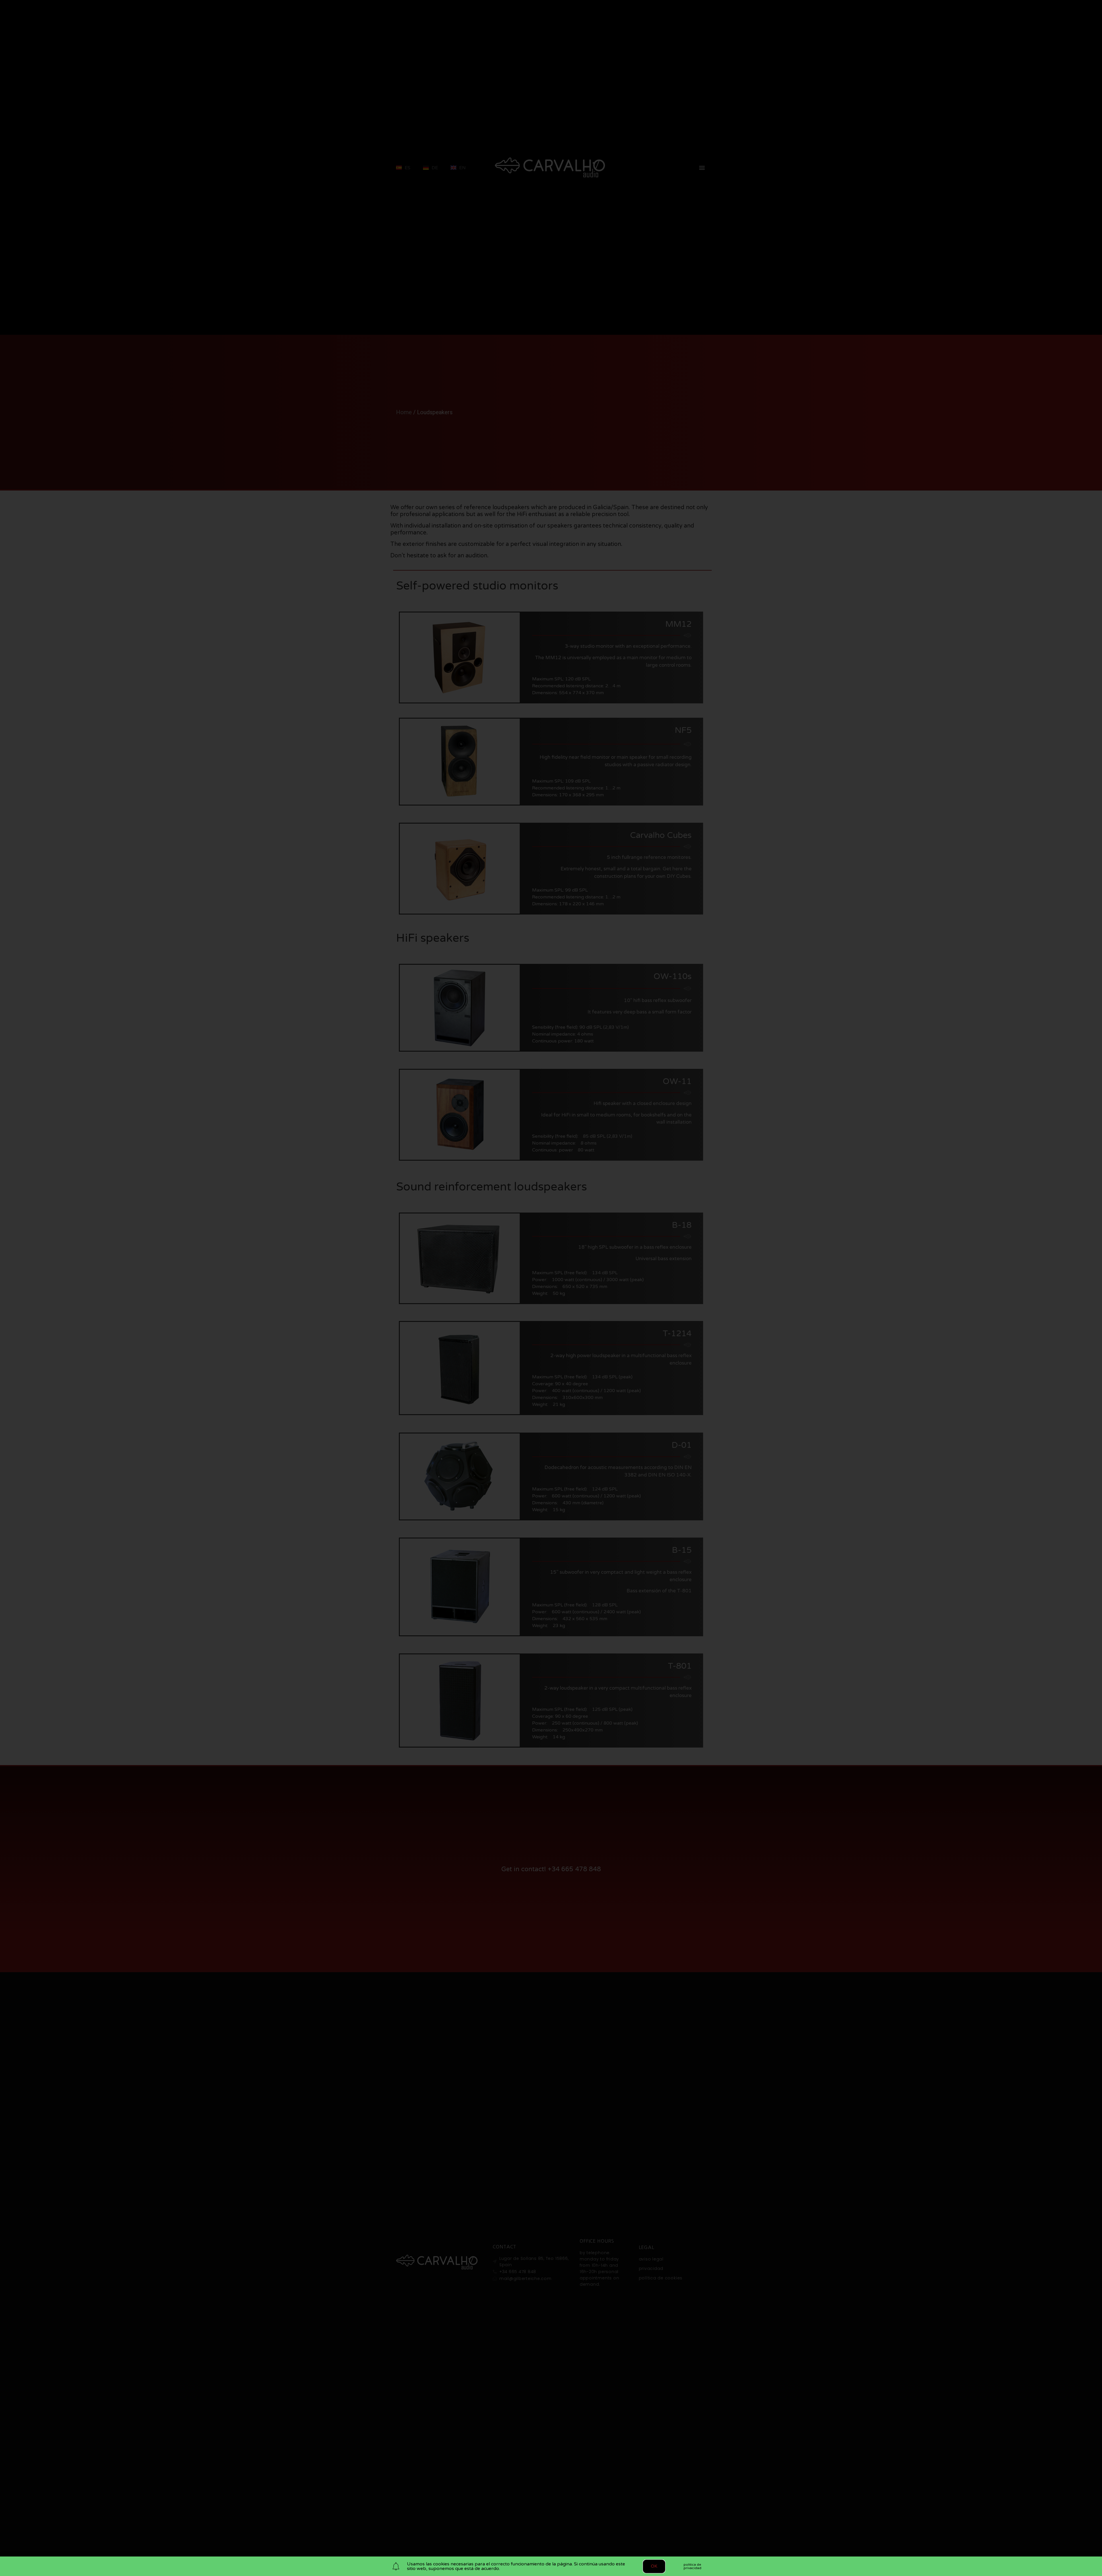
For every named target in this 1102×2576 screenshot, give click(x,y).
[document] (551, 1288)
